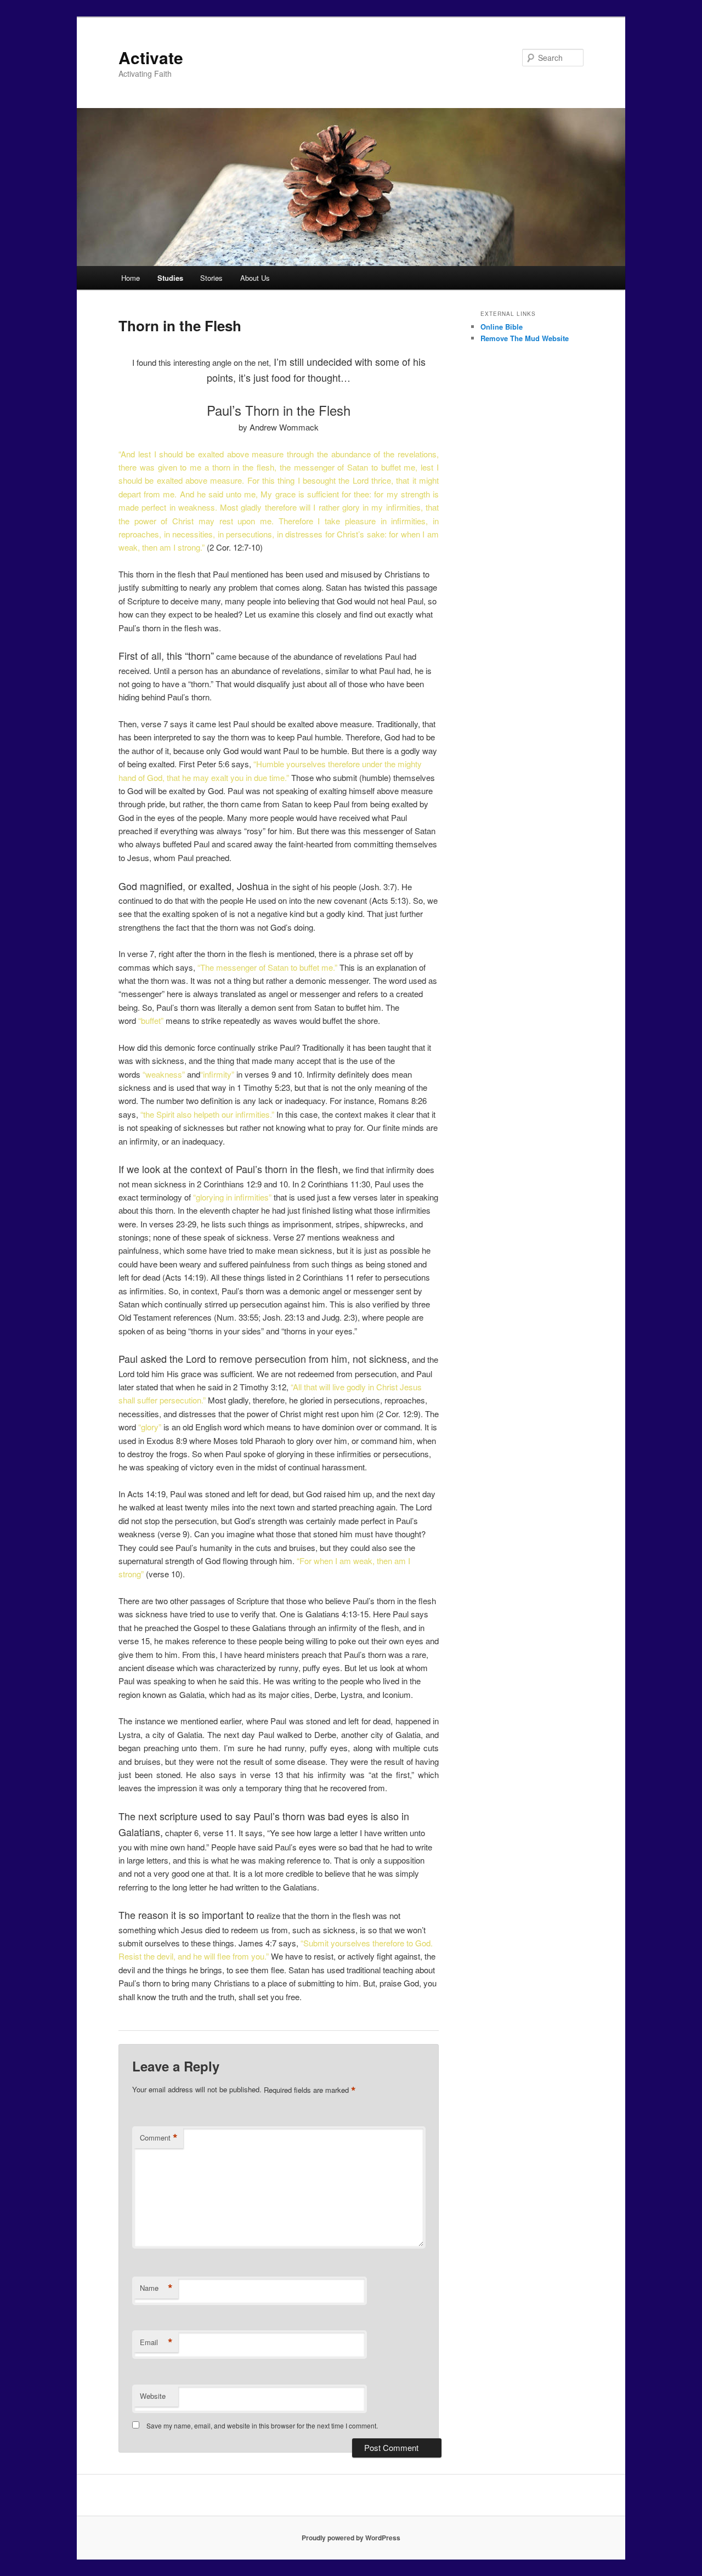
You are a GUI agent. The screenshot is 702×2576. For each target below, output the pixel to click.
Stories (211, 278)
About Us (255, 278)
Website (153, 2396)
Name (156, 2288)
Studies (170, 278)
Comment (159, 2138)
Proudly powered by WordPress (351, 2538)
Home (131, 278)
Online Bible (502, 327)
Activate (151, 57)
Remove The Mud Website (525, 338)
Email (156, 2342)
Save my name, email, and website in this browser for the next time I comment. (262, 2425)
